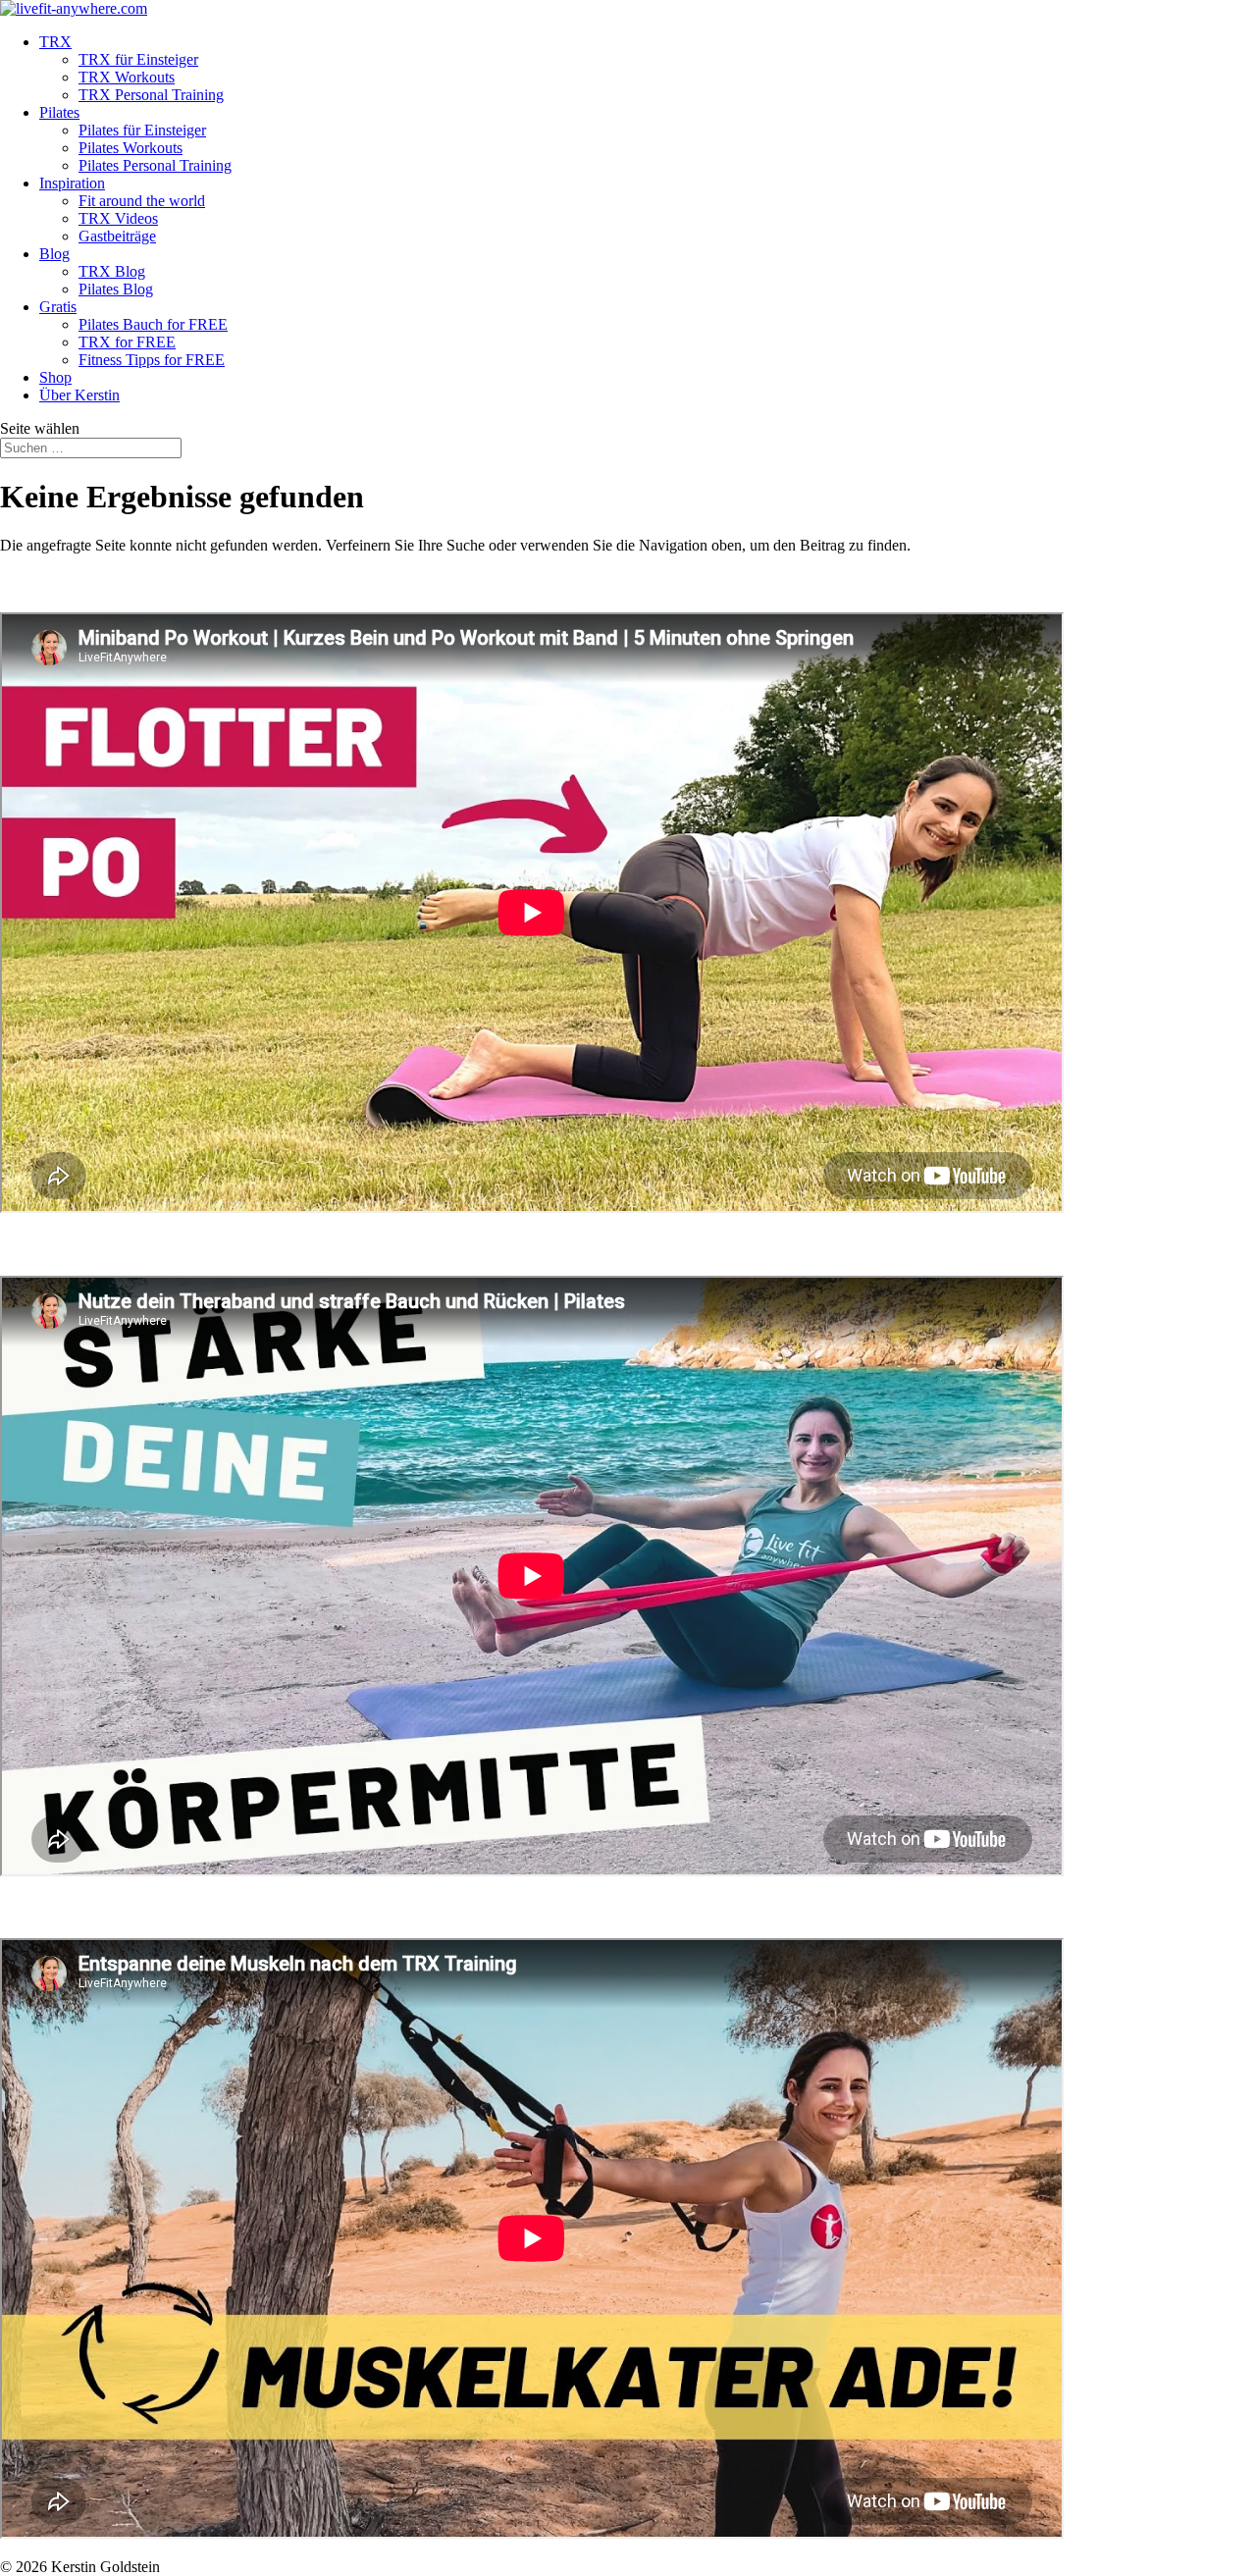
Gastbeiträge (117, 236)
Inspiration (72, 183)
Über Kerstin (79, 395)
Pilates (59, 112)
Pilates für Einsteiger (142, 130)
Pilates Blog (116, 289)
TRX (55, 42)
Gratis (58, 307)
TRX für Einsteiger (138, 59)
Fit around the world (142, 201)
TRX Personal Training (151, 95)
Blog (54, 254)
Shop (55, 377)
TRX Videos (118, 218)
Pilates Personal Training (155, 165)
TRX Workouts (127, 77)
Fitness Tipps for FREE (152, 360)
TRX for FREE (127, 342)
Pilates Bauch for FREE (153, 324)
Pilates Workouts (131, 148)
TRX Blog (112, 271)
